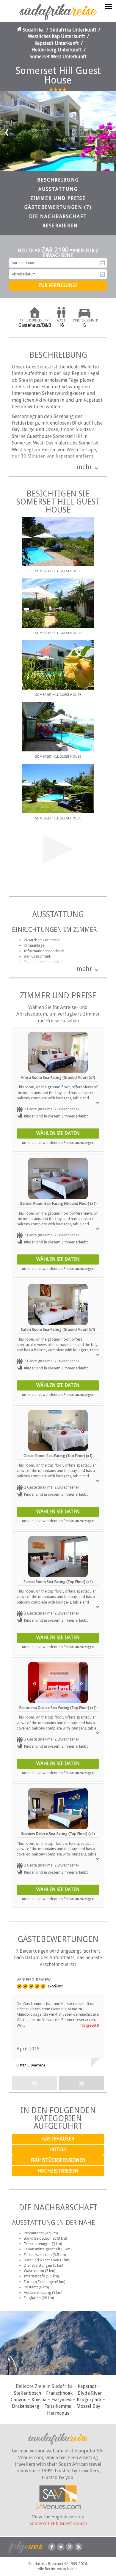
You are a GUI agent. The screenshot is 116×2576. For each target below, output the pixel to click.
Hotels (58, 2149)
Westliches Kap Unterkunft (57, 36)
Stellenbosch (28, 2393)
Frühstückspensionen (58, 2160)
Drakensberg (26, 2406)
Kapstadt (87, 2386)
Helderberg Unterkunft (57, 50)
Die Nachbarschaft (58, 216)
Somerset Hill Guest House (58, 2524)
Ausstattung (58, 189)
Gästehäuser (58, 2139)
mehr (84, 467)
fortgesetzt (90, 2025)
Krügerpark (89, 2400)
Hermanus (58, 2413)
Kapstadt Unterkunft (57, 43)
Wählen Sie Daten (58, 1133)
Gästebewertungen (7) (58, 207)
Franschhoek (59, 2393)
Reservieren (60, 226)
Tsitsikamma (58, 2406)
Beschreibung (58, 180)
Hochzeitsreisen (58, 2171)
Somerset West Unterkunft (58, 57)
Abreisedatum (102, 274)
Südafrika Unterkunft (73, 30)
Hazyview (62, 2400)
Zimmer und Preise (58, 198)
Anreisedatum (102, 263)
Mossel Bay (88, 2406)
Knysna (39, 2400)
